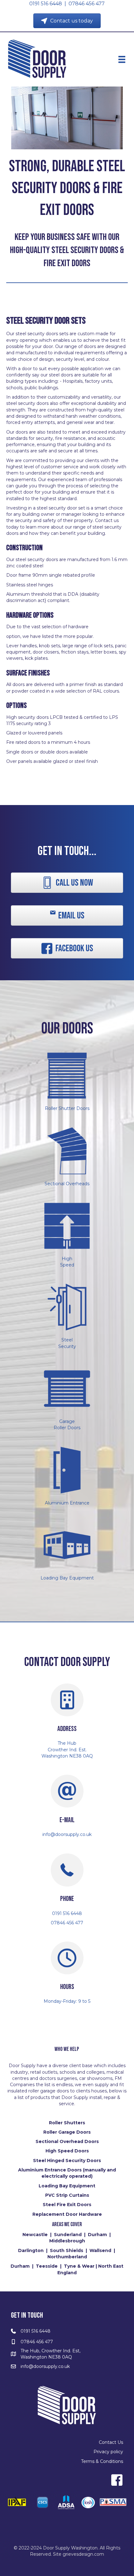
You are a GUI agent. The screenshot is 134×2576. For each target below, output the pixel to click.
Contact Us (111, 2442)
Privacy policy (108, 2452)
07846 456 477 (87, 4)
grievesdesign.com (83, 2554)
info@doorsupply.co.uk (45, 2366)
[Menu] (122, 59)
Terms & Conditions (102, 2461)
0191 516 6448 (46, 4)
